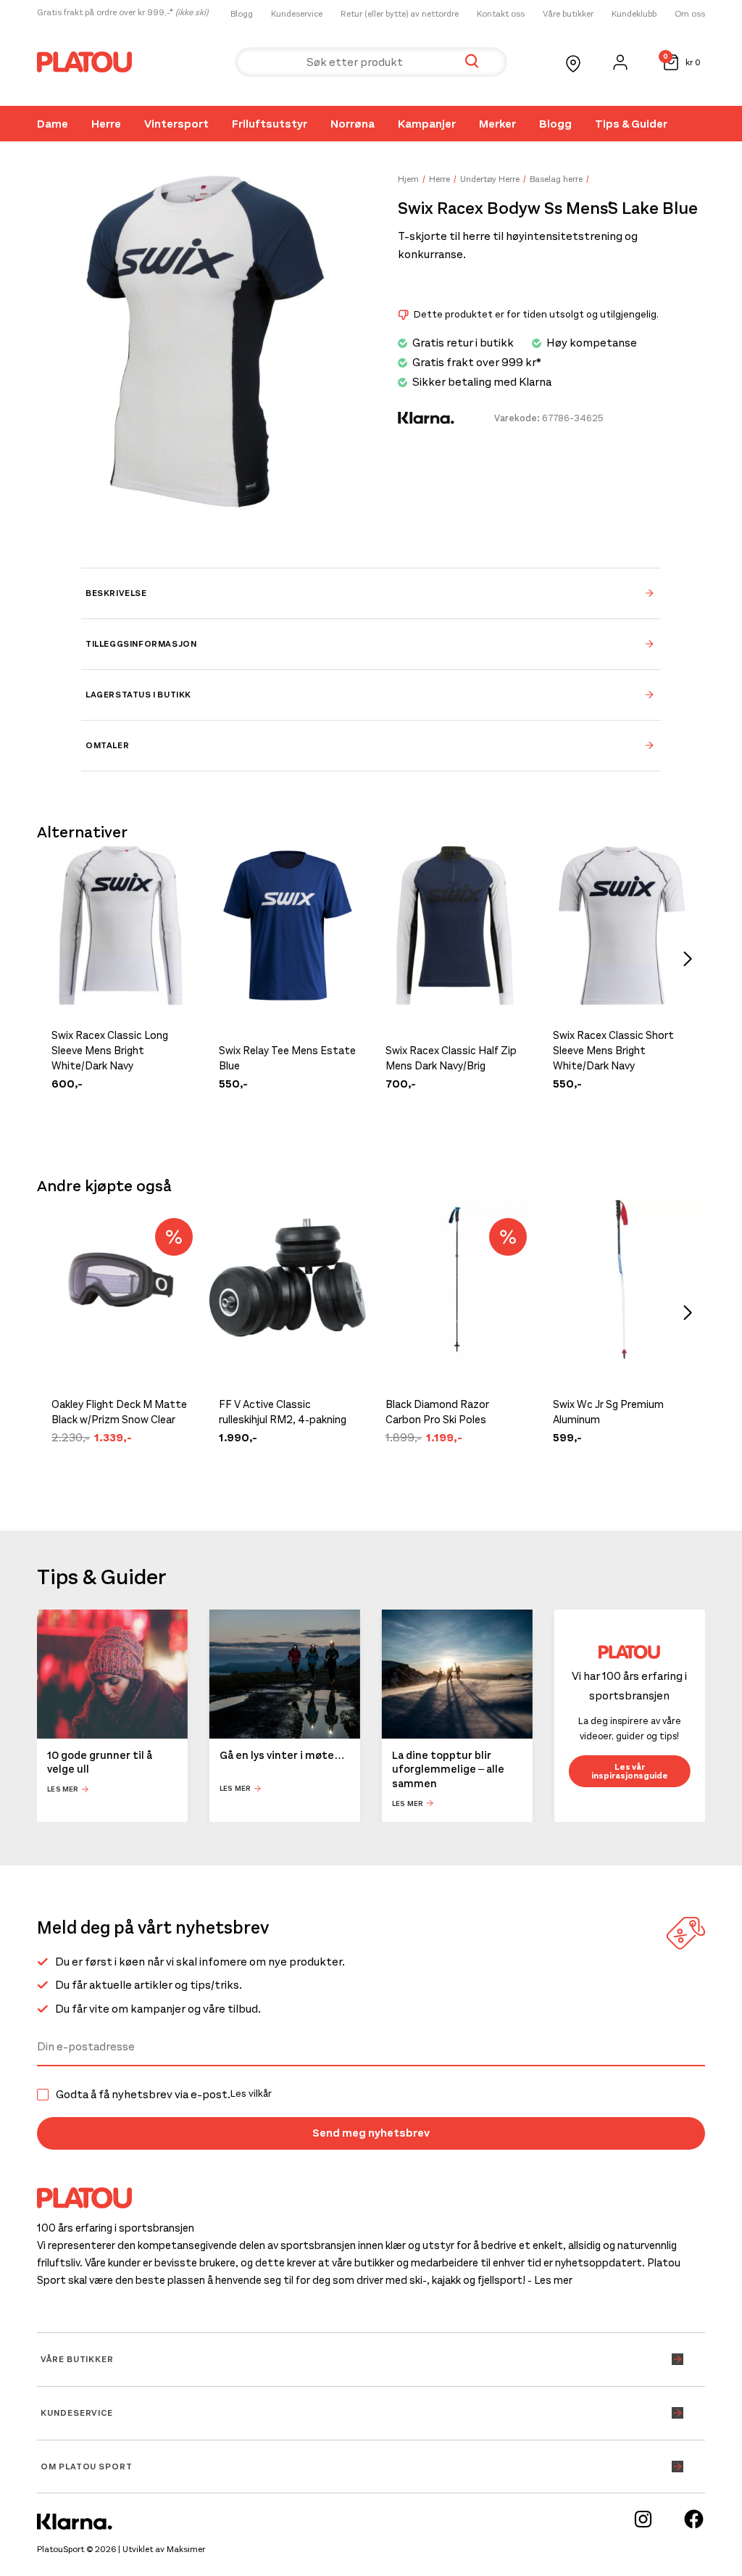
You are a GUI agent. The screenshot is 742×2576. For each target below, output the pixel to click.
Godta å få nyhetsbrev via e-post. (164, 2095)
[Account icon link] (620, 62)
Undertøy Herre (490, 179)
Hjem (408, 179)
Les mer (63, 1789)
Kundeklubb (634, 14)
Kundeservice (297, 14)
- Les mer (550, 2280)
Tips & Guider (631, 124)
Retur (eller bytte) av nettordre (400, 14)
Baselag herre (556, 179)
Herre (106, 124)
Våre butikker (568, 14)
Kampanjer (427, 124)
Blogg (242, 14)
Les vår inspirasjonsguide (630, 1771)
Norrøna (353, 124)
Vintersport (176, 124)
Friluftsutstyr (270, 124)
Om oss (690, 14)
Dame (53, 124)
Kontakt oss (501, 14)
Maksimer (186, 2549)
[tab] (371, 593)
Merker (497, 124)
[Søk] (472, 62)
